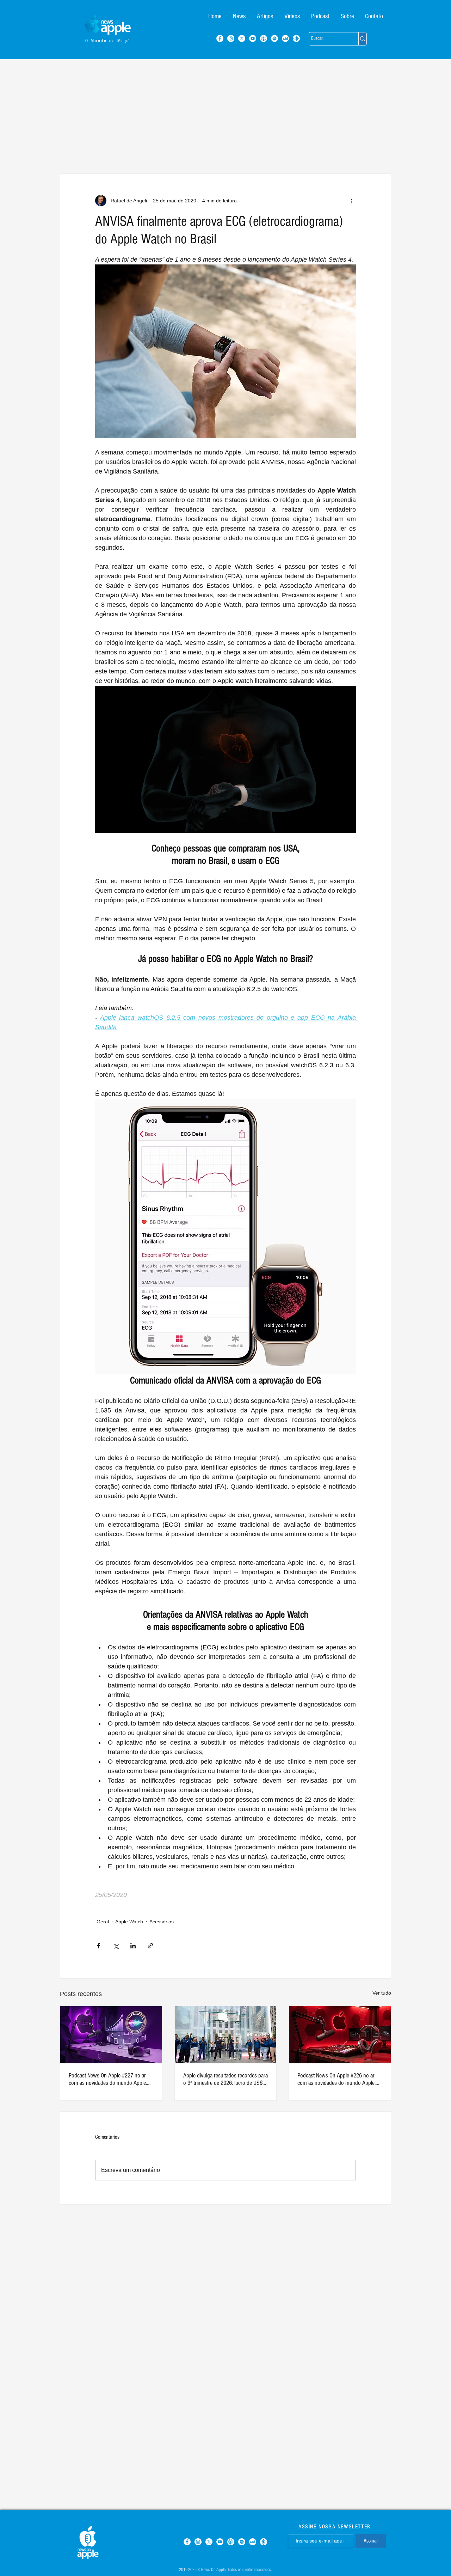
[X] (242, 38)
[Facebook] (220, 38)
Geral (103, 1922)
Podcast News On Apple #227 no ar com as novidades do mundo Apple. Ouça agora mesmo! (108, 2079)
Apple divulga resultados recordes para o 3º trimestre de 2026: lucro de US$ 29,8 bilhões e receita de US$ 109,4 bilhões (225, 2079)
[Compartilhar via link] (150, 1946)
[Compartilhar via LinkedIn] (133, 1946)
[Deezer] (285, 38)
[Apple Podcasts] (264, 38)
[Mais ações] (352, 201)
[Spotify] (274, 38)
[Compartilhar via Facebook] (98, 1946)
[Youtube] (253, 38)
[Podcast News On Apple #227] (111, 2035)
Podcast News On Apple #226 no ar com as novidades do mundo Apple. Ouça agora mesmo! (336, 2079)
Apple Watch (129, 1922)
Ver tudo (382, 1993)
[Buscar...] (362, 39)
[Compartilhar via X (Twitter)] (116, 1946)
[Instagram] (231, 38)
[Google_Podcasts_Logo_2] (296, 38)
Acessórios (162, 1922)
